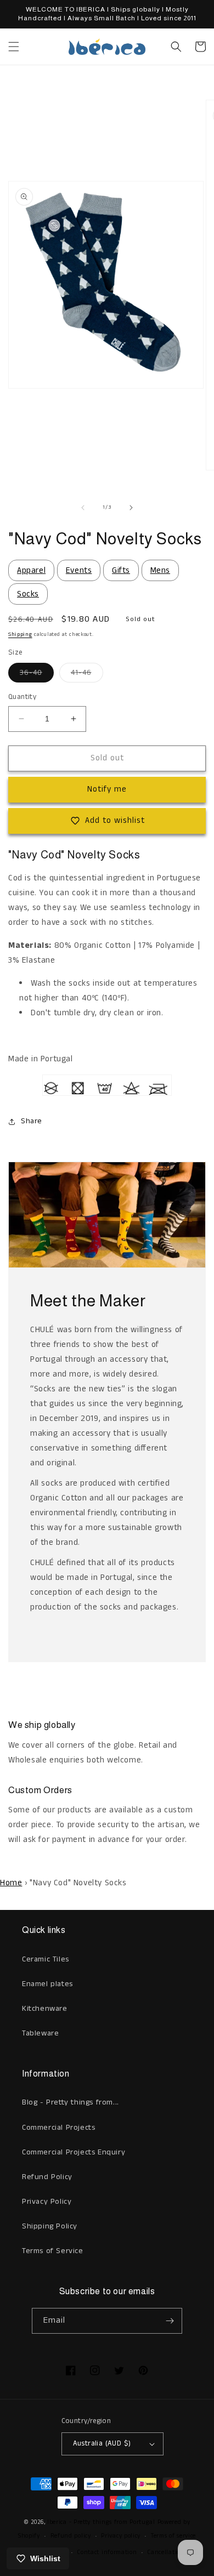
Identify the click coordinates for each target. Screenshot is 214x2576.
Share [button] (32, 1121)
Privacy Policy (47, 2202)
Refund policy (71, 2536)
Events (79, 570)
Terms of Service (53, 2251)
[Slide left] (83, 508)
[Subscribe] (170, 2321)
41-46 (87, 675)
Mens (160, 570)
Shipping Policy (50, 2226)
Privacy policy (121, 2536)
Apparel (31, 570)
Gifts (121, 570)
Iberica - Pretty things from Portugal (101, 2522)
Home (11, 1883)
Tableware (40, 2033)
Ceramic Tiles (46, 1959)
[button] (14, 47)
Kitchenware (45, 2009)
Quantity (22, 697)
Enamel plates (47, 1984)
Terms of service (173, 2536)
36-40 (37, 675)
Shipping (20, 634)
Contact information (107, 2552)
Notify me (107, 789)
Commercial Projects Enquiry (74, 2152)
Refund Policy (47, 2177)
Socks (28, 594)
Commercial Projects (58, 2128)
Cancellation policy (175, 2552)
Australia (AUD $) (102, 2444)
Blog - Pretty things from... (71, 2102)
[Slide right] (131, 508)
